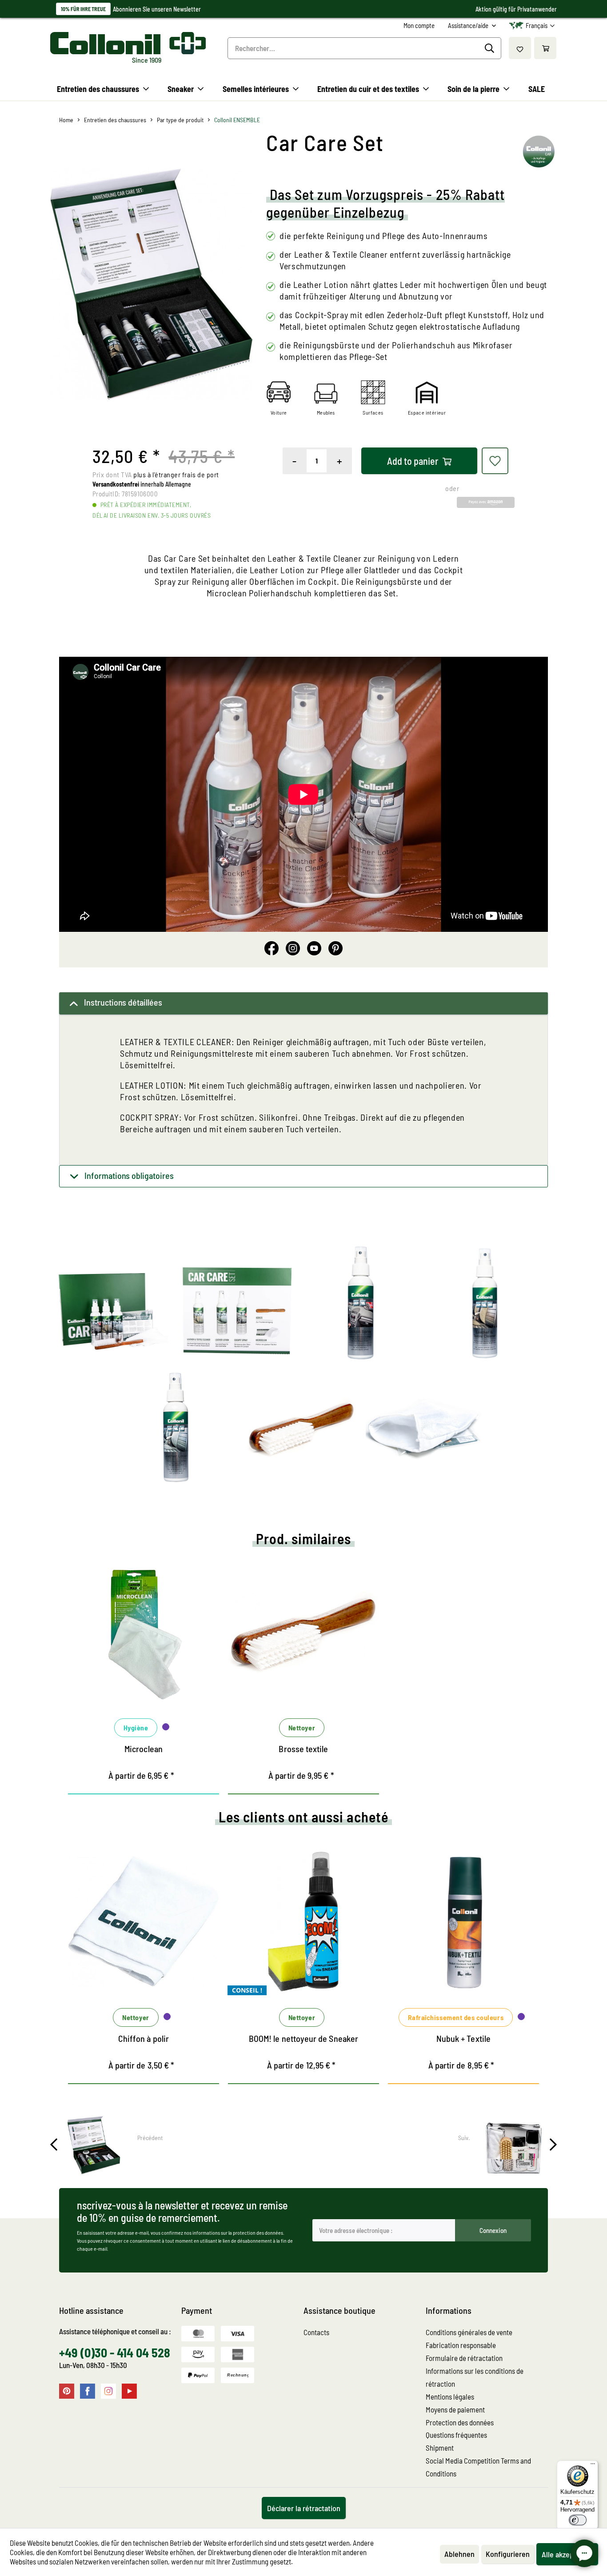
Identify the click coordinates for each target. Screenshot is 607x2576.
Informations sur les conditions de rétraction (475, 2377)
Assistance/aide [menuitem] (469, 25)
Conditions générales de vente (469, 2332)
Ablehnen (459, 2554)
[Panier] (545, 48)
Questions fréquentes (456, 2435)
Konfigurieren (508, 2554)
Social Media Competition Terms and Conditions (478, 2467)
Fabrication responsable (461, 2345)
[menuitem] (419, 26)
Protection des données (460, 2422)
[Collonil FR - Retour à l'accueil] (128, 43)
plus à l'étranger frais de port (176, 474)
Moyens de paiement (455, 2409)
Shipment (440, 2448)
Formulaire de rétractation (464, 2358)
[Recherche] (491, 48)
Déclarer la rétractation (304, 2508)
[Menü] (593, 2466)
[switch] (578, 2520)
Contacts (316, 2332)
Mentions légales (450, 2396)
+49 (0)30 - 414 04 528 (115, 2352)
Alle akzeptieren (567, 2554)
